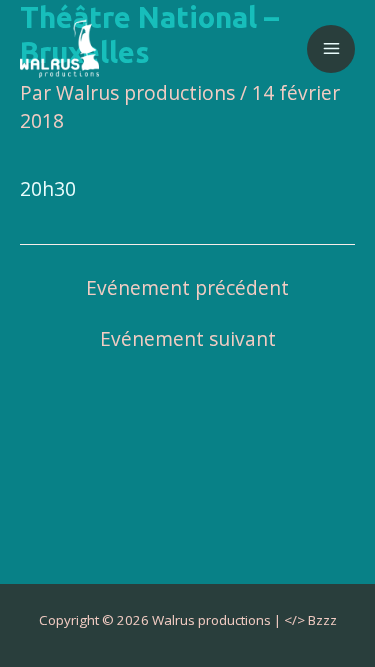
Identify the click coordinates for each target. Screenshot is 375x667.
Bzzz (322, 620)
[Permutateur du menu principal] (331, 49)
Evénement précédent (187, 288)
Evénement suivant (188, 339)
